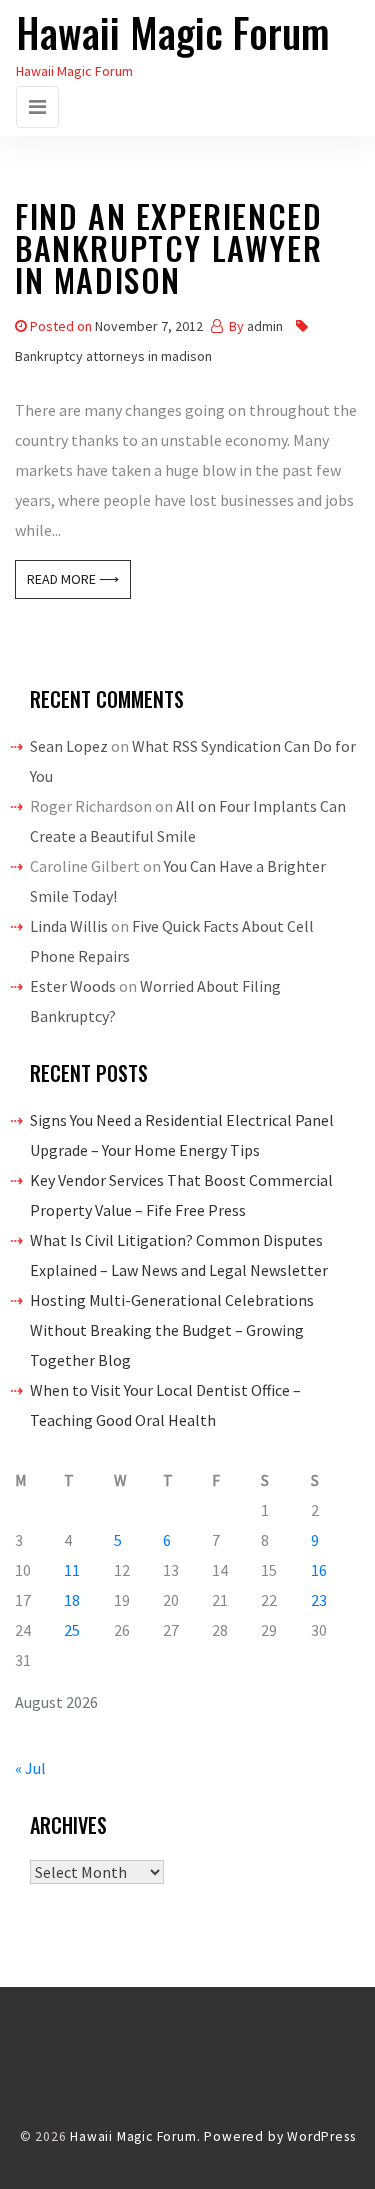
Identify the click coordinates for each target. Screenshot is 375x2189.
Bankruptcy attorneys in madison (113, 356)
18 (72, 1600)
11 (72, 1570)
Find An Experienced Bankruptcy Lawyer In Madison (168, 251)
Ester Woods (73, 986)
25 (72, 1630)
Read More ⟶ (73, 579)
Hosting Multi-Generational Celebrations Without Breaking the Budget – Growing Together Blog (172, 1330)
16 (319, 1570)
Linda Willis (69, 926)
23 (319, 1600)
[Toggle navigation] (37, 107)
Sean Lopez (69, 746)
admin (265, 326)
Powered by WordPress (279, 2136)
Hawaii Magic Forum (173, 32)
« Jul (30, 1768)
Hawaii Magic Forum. (135, 2136)
